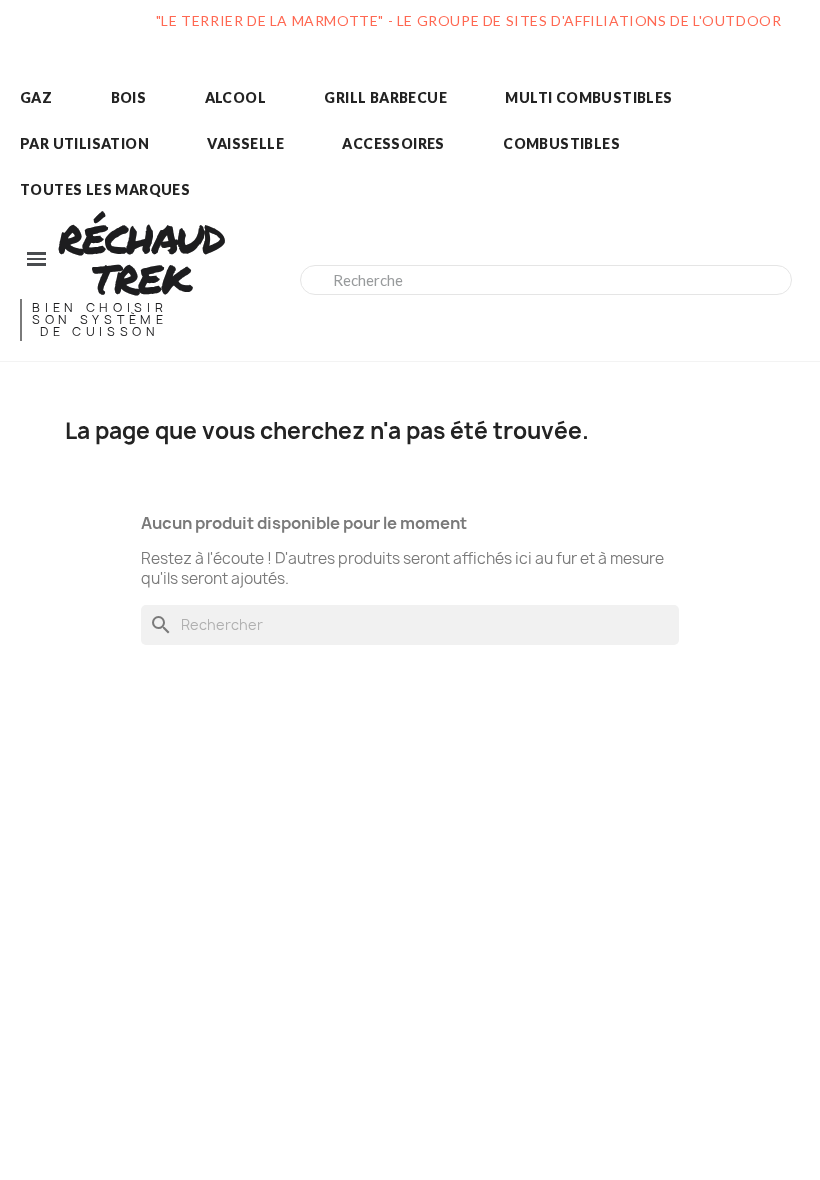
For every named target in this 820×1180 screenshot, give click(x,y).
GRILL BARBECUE (385, 97)
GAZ (36, 97)
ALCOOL (235, 97)
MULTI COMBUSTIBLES (588, 97)
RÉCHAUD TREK (141, 258)
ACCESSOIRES (393, 143)
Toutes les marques (105, 189)
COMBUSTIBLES (561, 143)
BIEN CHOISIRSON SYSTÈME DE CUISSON (100, 319)
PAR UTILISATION (84, 143)
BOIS (129, 97)
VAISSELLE (245, 143)
